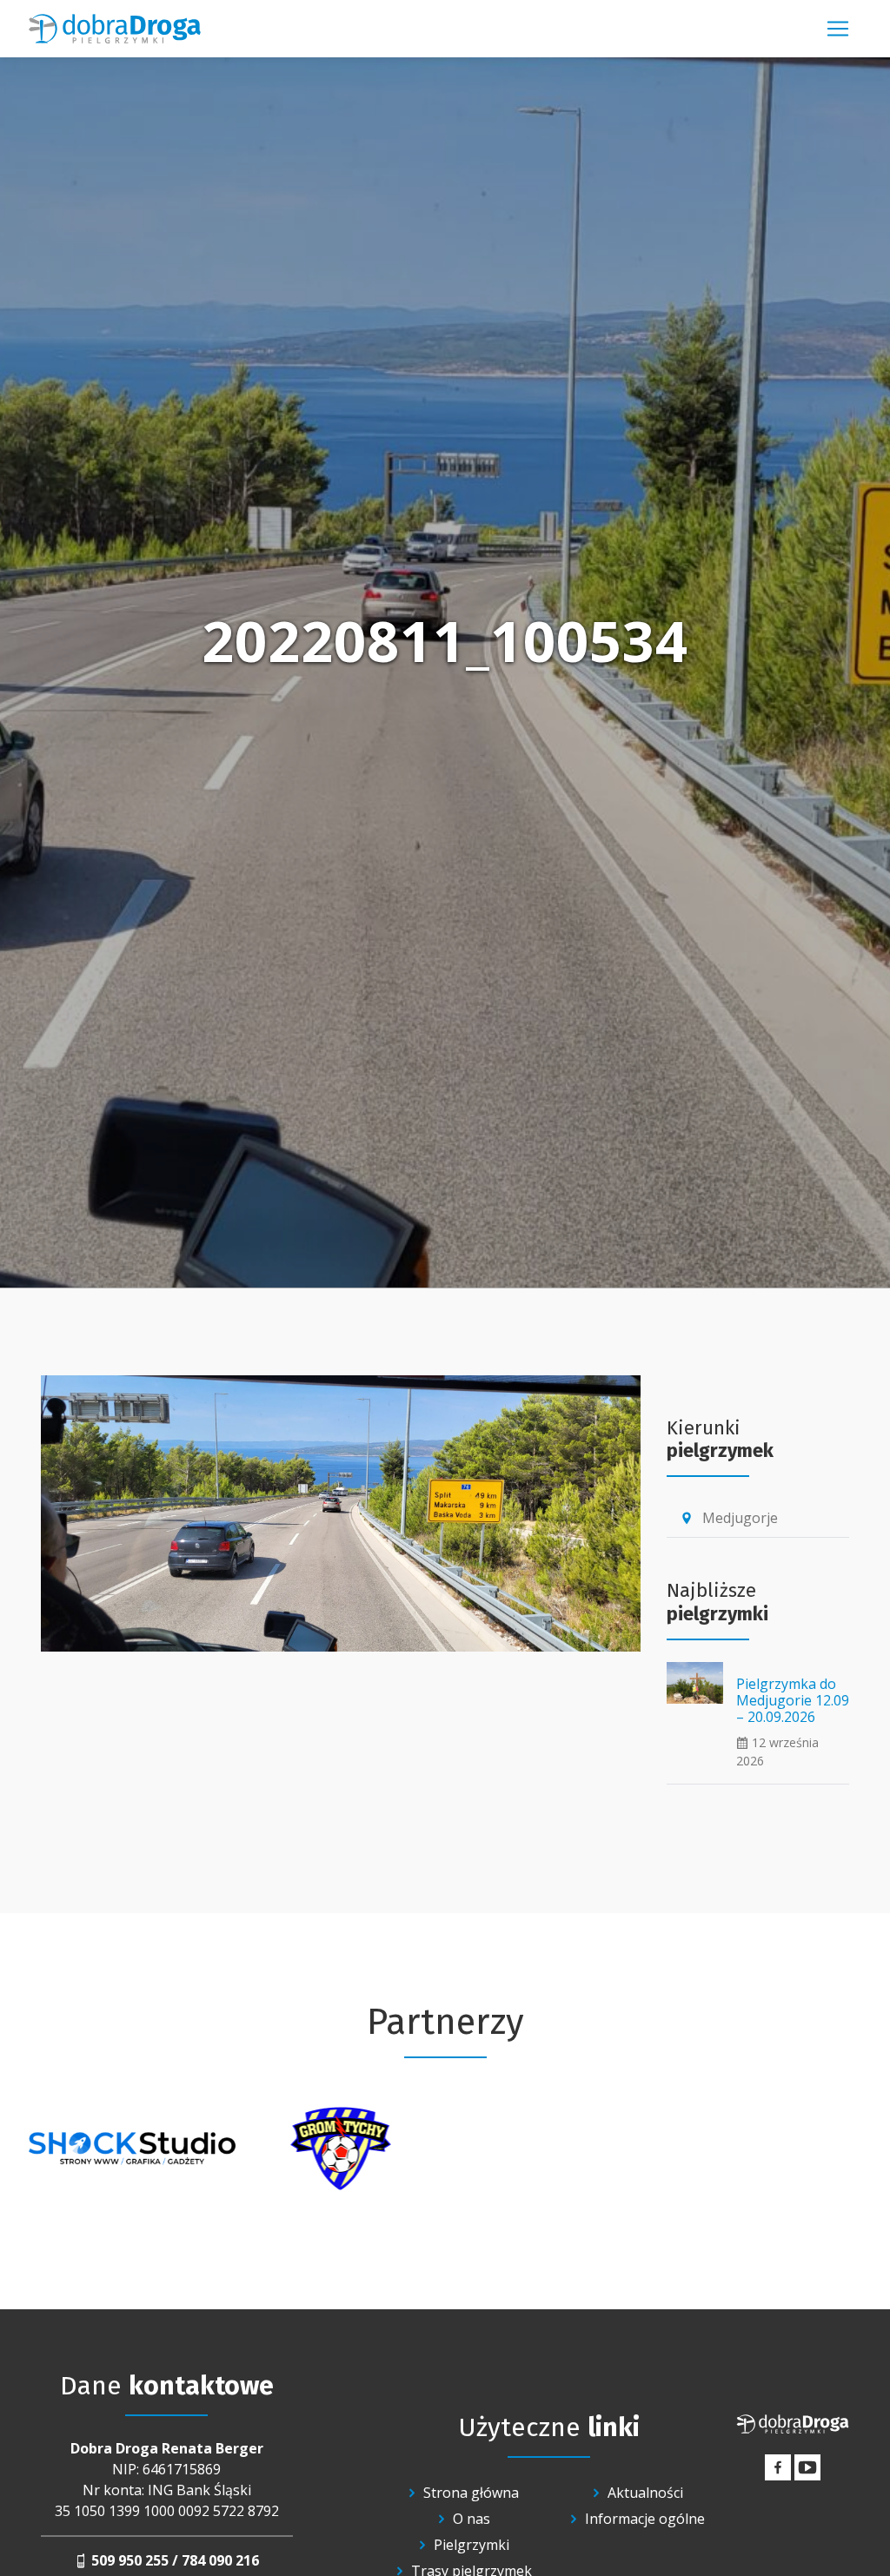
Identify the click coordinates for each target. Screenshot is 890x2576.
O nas (472, 2519)
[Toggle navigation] (838, 29)
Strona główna (471, 2493)
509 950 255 (130, 2560)
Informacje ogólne (645, 2519)
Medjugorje (729, 1518)
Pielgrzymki (472, 2545)
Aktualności (645, 2493)
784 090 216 (220, 2560)
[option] (132, 2149)
